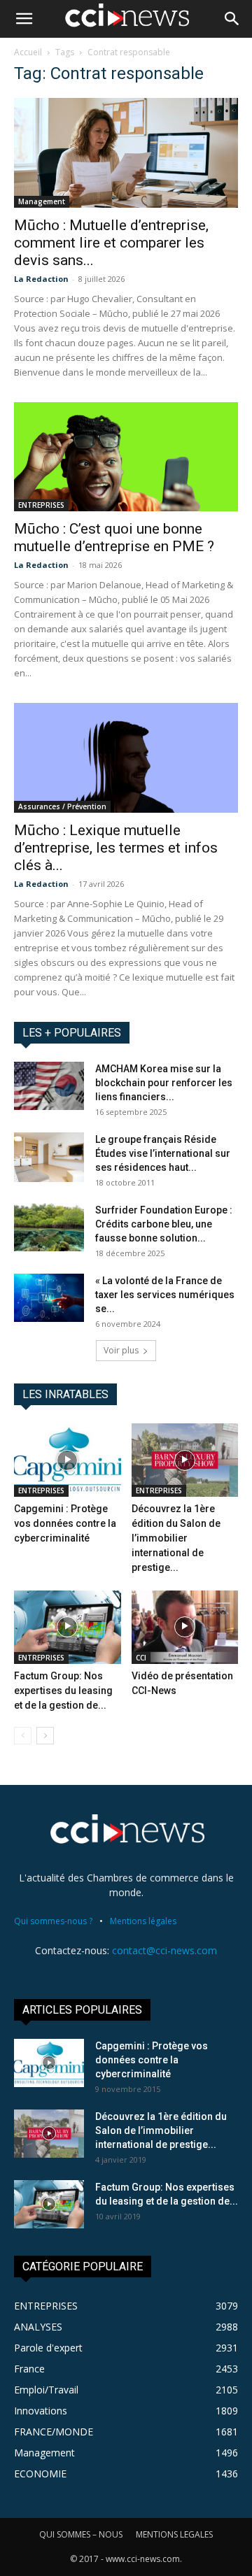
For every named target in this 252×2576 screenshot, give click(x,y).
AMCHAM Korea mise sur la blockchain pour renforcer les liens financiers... (164, 1083)
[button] (24, 19)
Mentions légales (143, 1921)
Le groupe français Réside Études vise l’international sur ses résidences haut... (163, 1153)
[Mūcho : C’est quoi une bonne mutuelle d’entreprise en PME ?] (126, 457)
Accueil (28, 52)
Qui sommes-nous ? (53, 1921)
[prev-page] (23, 1736)
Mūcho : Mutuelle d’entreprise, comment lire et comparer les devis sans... (111, 243)
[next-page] (45, 1736)
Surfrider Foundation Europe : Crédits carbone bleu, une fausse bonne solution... (164, 1224)
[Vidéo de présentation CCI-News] (185, 1627)
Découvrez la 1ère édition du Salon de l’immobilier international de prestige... (176, 1538)
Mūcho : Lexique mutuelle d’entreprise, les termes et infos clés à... (116, 848)
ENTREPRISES (41, 505)
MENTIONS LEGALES (174, 2534)
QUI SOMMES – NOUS (81, 2534)
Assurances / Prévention (62, 806)
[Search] (232, 19)
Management (42, 201)
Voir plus (121, 1350)
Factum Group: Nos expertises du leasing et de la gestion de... (63, 1691)
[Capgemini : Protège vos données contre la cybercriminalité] (68, 1460)
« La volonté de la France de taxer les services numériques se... (165, 1295)
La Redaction (41, 279)
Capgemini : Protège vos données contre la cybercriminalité (65, 1523)
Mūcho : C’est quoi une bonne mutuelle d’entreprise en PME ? (114, 538)
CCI (141, 1658)
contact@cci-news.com (164, 1950)
